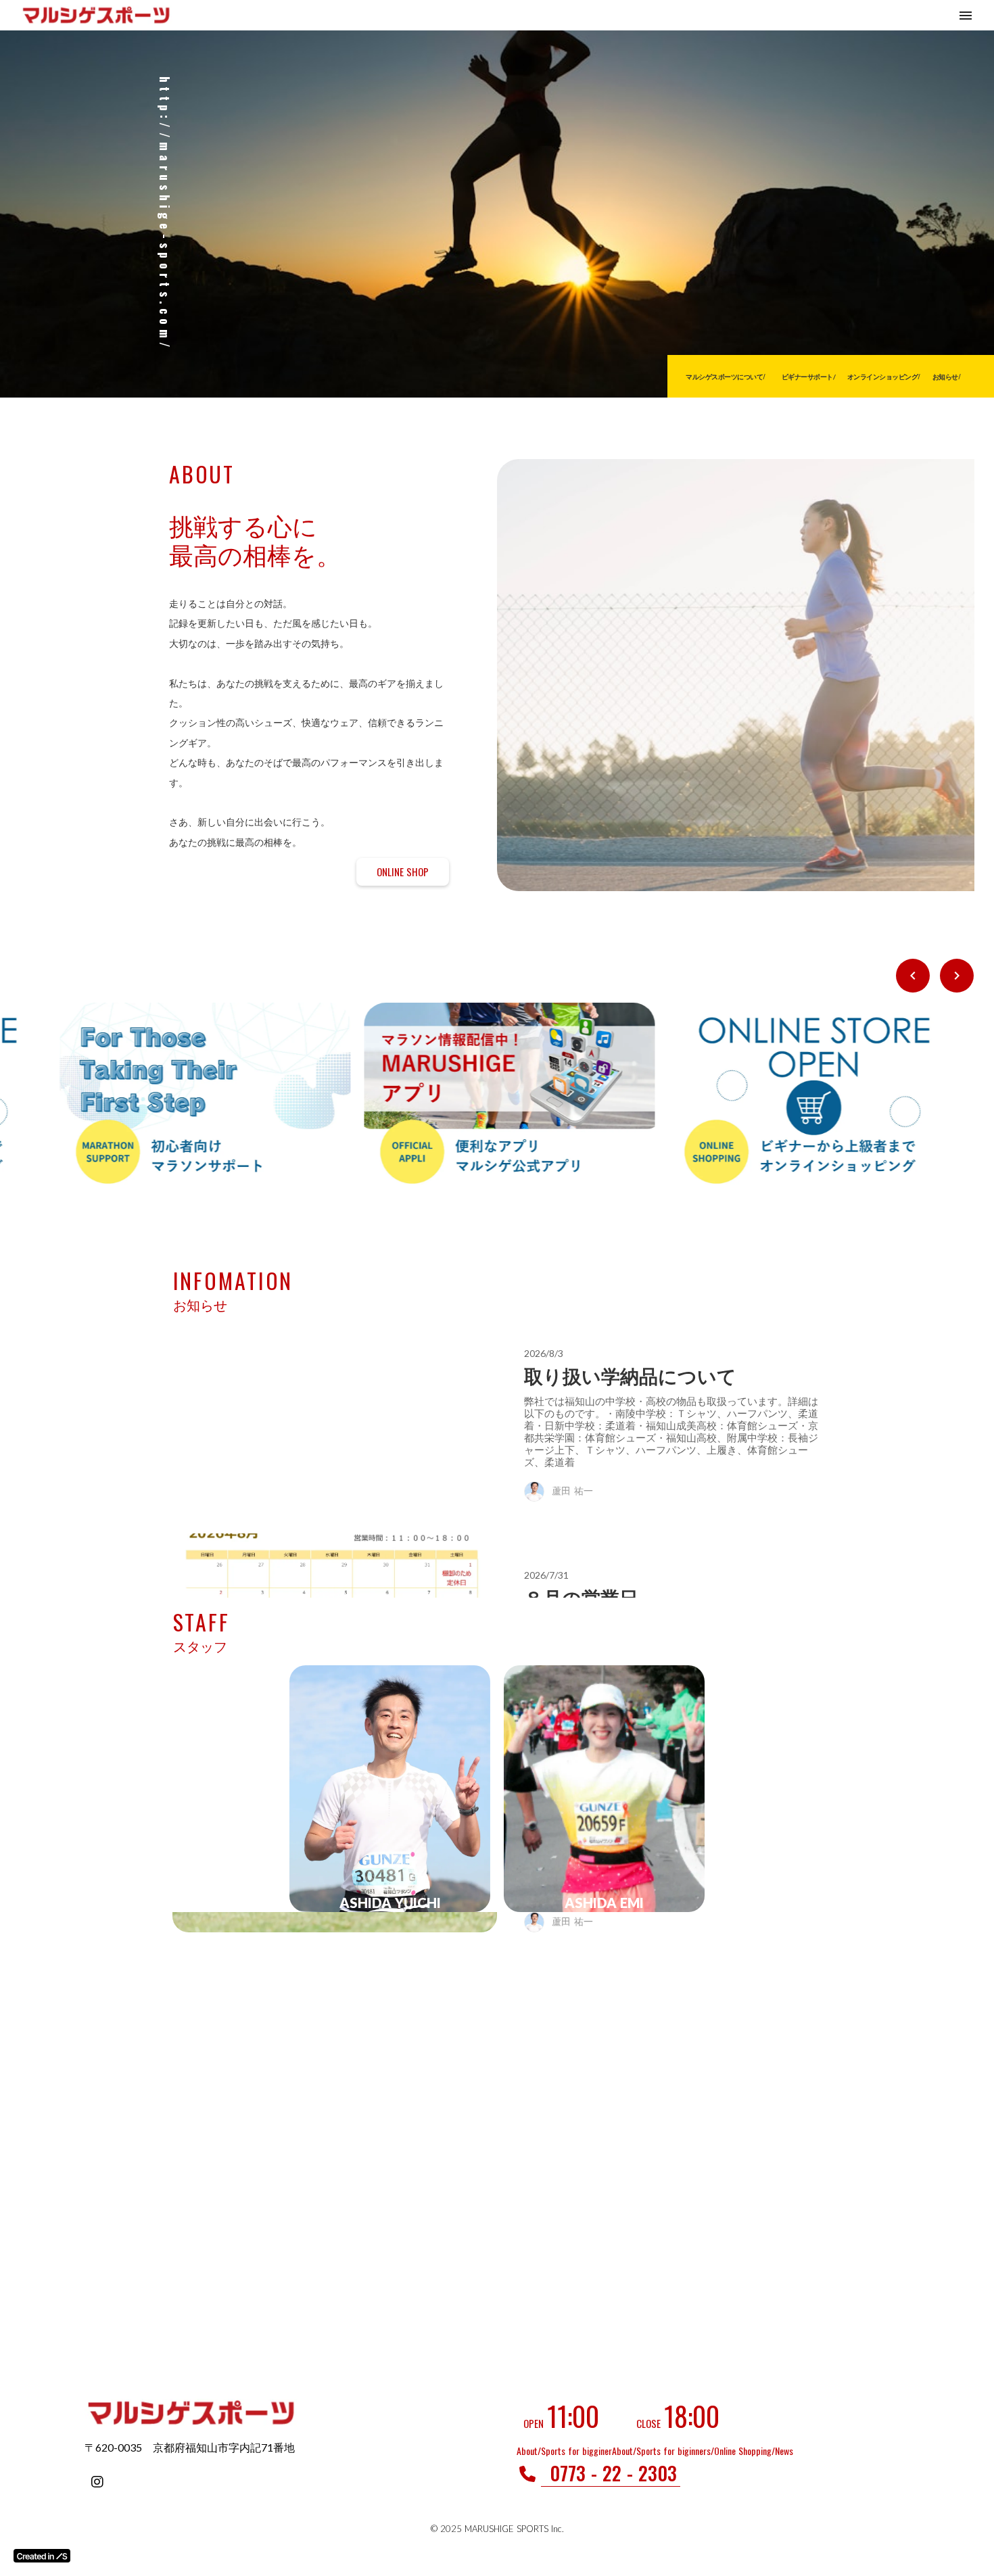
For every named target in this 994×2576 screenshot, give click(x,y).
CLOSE (648, 2423)
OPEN (534, 2423)
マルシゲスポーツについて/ (873, 377)
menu (966, 16)
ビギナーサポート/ (955, 377)
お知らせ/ (99, 377)
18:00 (692, 2416)
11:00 (573, 2416)
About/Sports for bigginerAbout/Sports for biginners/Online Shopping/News (655, 2451)
